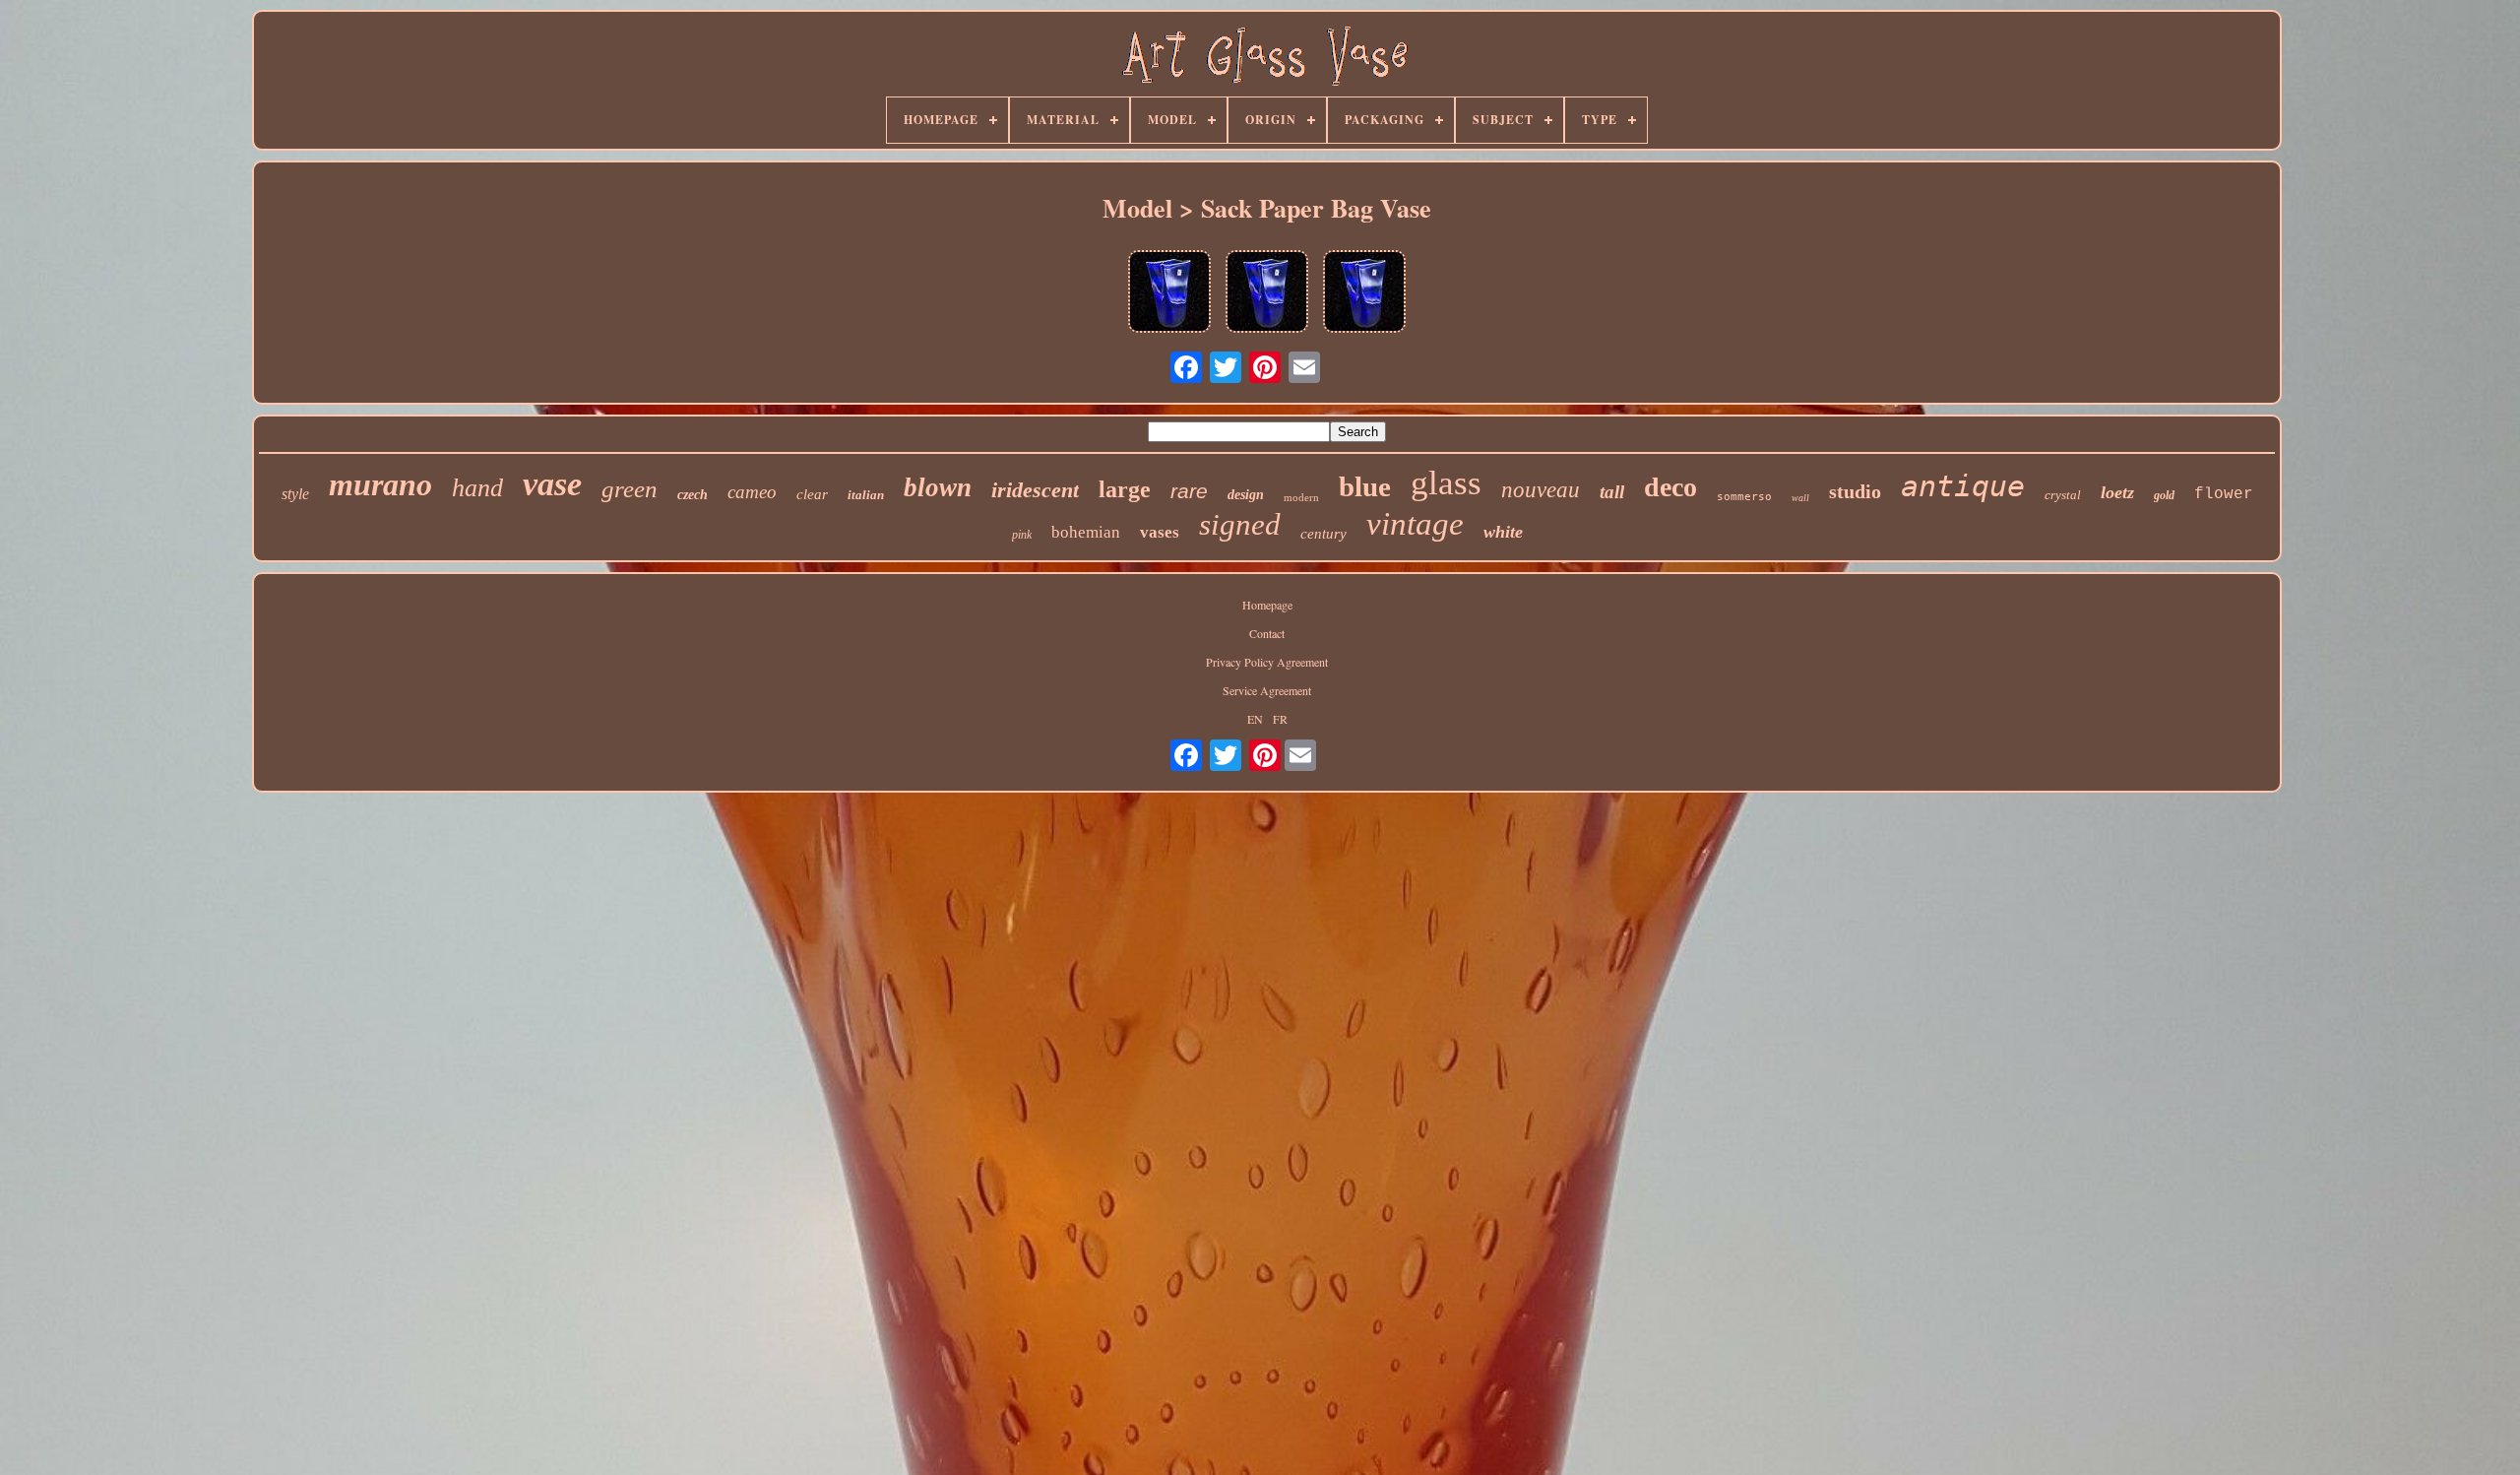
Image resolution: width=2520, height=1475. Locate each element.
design (1246, 495)
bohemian (1086, 532)
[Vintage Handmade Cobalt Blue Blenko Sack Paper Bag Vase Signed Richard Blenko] (1169, 293)
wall (1800, 498)
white (1503, 532)
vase (552, 484)
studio (1855, 491)
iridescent (1035, 490)
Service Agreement (1267, 690)
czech (693, 495)
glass (1446, 483)
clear (812, 494)
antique (1963, 486)
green (630, 489)
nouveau (1541, 490)
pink (1022, 535)
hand (477, 488)
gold (2164, 495)
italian (866, 495)
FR (1280, 719)
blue (1365, 486)
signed (1240, 524)
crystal (2063, 495)
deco (1670, 487)
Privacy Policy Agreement (1267, 662)
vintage (1415, 524)
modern (1301, 497)
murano (380, 484)
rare (1189, 491)
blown (938, 487)
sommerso (1744, 497)
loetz (2117, 492)
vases (1160, 532)
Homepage (1267, 605)
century (1323, 534)
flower (2224, 494)
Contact (1267, 633)
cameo (752, 492)
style (295, 494)
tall (1612, 492)
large (1125, 489)
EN (1255, 719)
